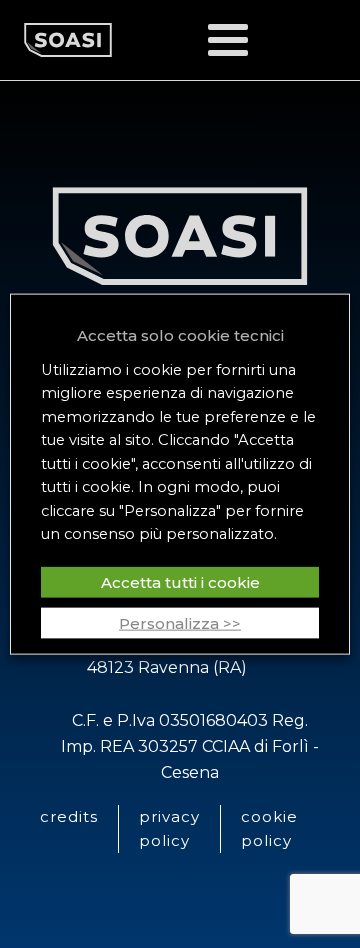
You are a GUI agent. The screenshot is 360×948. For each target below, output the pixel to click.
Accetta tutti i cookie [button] (180, 581)
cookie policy (269, 828)
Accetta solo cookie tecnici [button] (180, 335)
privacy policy (169, 828)
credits (69, 816)
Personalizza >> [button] (180, 622)
